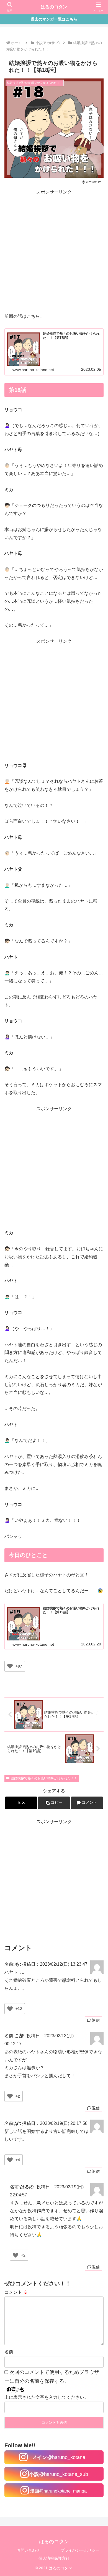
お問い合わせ (28, 2550)
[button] (54, 1803)
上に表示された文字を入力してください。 (47, 2397)
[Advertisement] (54, 250)
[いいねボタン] (10, 1666)
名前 (9, 2352)
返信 (96, 2020)
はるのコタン (54, 7)
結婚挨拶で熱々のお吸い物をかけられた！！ (44, 1778)
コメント (16, 2292)
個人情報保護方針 (54, 2558)
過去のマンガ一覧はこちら (54, 19)
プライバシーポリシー (80, 2550)
